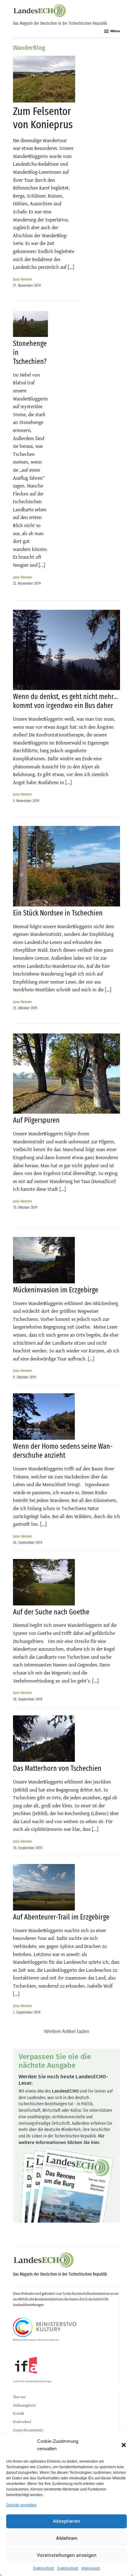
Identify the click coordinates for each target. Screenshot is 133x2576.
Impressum (91, 2568)
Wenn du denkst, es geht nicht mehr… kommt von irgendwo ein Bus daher (65, 701)
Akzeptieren (66, 2521)
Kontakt (19, 2413)
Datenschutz (44, 2568)
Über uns (19, 2397)
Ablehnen (67, 2538)
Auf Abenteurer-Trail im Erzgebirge (61, 1917)
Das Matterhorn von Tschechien (57, 1768)
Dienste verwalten (21, 2505)
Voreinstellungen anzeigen (67, 2555)
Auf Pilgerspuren (36, 1120)
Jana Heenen (22, 279)
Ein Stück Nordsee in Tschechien (58, 913)
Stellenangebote (24, 2405)
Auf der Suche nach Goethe (51, 1612)
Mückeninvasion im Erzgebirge (56, 1290)
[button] (124, 2445)
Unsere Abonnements (28, 2430)
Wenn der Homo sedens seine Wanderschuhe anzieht (63, 1451)
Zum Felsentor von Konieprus (43, 118)
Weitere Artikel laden (67, 2031)
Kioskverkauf (22, 2422)
